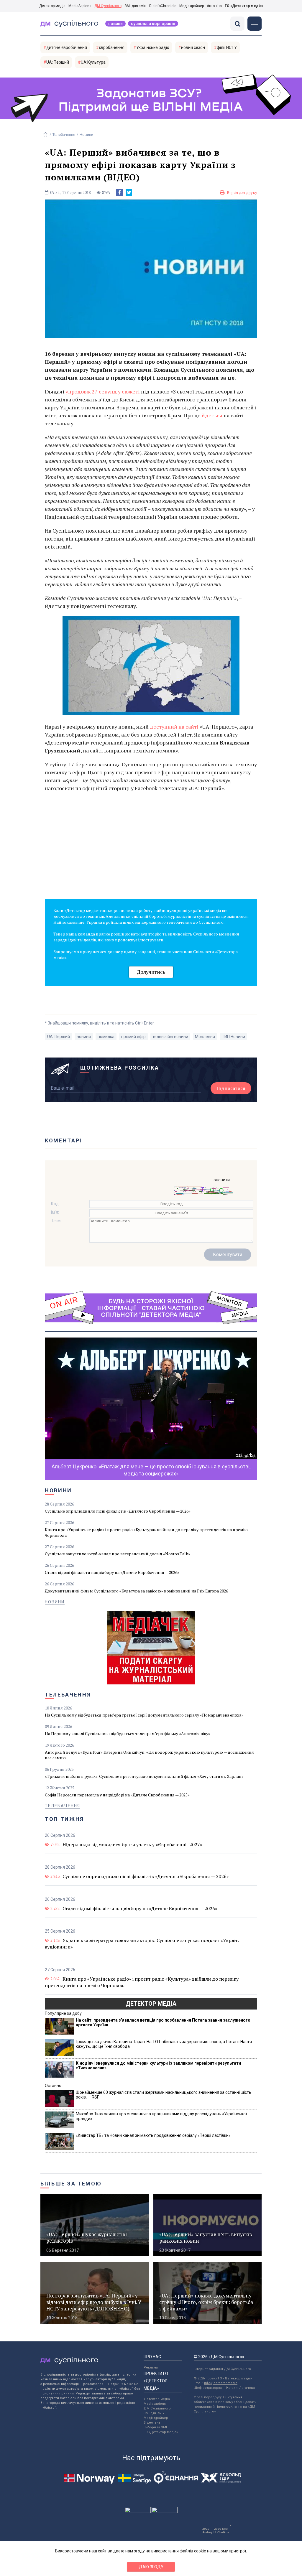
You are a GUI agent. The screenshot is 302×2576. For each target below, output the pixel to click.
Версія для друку (242, 192)
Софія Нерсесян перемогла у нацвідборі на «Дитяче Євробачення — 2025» (117, 1795)
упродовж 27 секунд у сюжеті (103, 391)
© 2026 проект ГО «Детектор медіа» (223, 2378)
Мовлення (205, 1037)
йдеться (212, 415)
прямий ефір (133, 1037)
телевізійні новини (170, 1037)
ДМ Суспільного (108, 6)
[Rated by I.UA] (138, 2511)
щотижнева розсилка (120, 1068)
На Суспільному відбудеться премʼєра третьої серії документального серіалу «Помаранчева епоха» (144, 1715)
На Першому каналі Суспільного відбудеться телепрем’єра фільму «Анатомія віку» (128, 1733)
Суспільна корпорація (153, 24)
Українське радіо (153, 47)
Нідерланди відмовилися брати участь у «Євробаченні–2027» (132, 1844)
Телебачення (64, 135)
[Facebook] (119, 192)
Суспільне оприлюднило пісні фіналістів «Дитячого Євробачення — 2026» (118, 1511)
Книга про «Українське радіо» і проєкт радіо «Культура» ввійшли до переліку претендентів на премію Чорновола (146, 1532)
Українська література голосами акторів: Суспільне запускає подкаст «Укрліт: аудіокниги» (142, 1943)
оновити (222, 1180)
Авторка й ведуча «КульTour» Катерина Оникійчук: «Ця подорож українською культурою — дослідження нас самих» (149, 1755)
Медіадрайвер (192, 6)
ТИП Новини (233, 1037)
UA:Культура (93, 62)
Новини (115, 24)
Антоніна (214, 6)
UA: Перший (58, 62)
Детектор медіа (52, 6)
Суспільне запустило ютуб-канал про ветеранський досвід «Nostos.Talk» (118, 1554)
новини (84, 1037)
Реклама (151, 2367)
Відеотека (152, 2423)
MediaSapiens (80, 6)
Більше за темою (71, 2184)
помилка (106, 1037)
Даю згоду (151, 2567)
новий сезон (193, 47)
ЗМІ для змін (135, 6)
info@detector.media (221, 2383)
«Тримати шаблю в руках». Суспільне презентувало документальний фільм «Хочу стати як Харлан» (144, 1776)
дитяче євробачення (67, 47)
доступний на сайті (174, 727)
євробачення (112, 47)
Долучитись (151, 972)
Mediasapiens (155, 2404)
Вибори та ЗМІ (155, 2427)
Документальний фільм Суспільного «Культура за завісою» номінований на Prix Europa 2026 (136, 1591)
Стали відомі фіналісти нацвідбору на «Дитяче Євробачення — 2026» (112, 1572)
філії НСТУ (227, 47)
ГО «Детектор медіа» (244, 6)
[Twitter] (129, 192)
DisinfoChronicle (163, 6)
